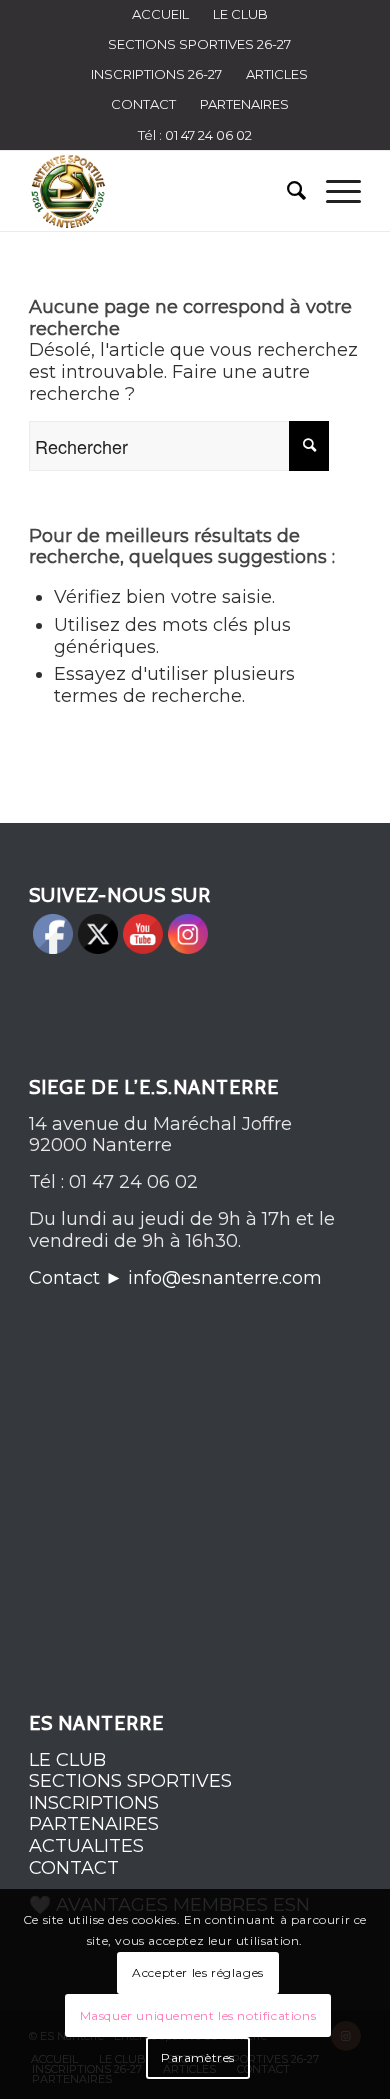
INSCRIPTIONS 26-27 (156, 74)
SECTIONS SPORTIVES (130, 1781)
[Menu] (333, 191)
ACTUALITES (86, 1846)
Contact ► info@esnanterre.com (175, 1278)
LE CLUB (67, 1760)
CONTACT (143, 104)
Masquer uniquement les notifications (198, 2015)
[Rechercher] (286, 191)
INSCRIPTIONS (94, 1803)
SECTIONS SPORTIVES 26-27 (199, 44)
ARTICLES (277, 74)
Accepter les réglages (198, 1972)
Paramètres (198, 2057)
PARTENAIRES (244, 104)
